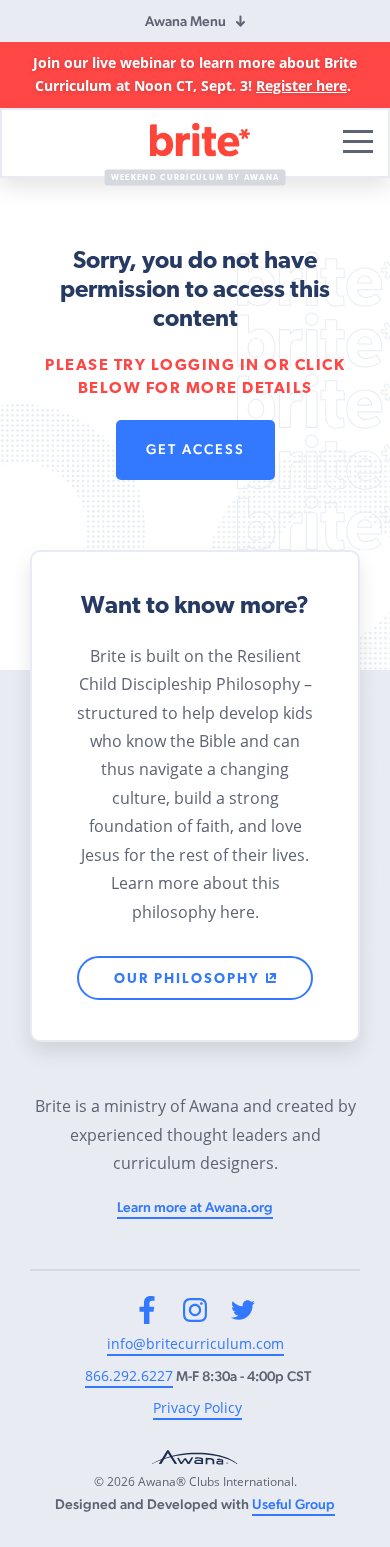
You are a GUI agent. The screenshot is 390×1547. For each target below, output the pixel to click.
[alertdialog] (195, 75)
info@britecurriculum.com (195, 1343)
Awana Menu (185, 21)
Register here (301, 86)
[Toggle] (358, 141)
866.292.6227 (129, 1375)
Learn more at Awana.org (195, 1207)
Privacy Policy (197, 1407)
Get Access (195, 449)
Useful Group (293, 1504)
